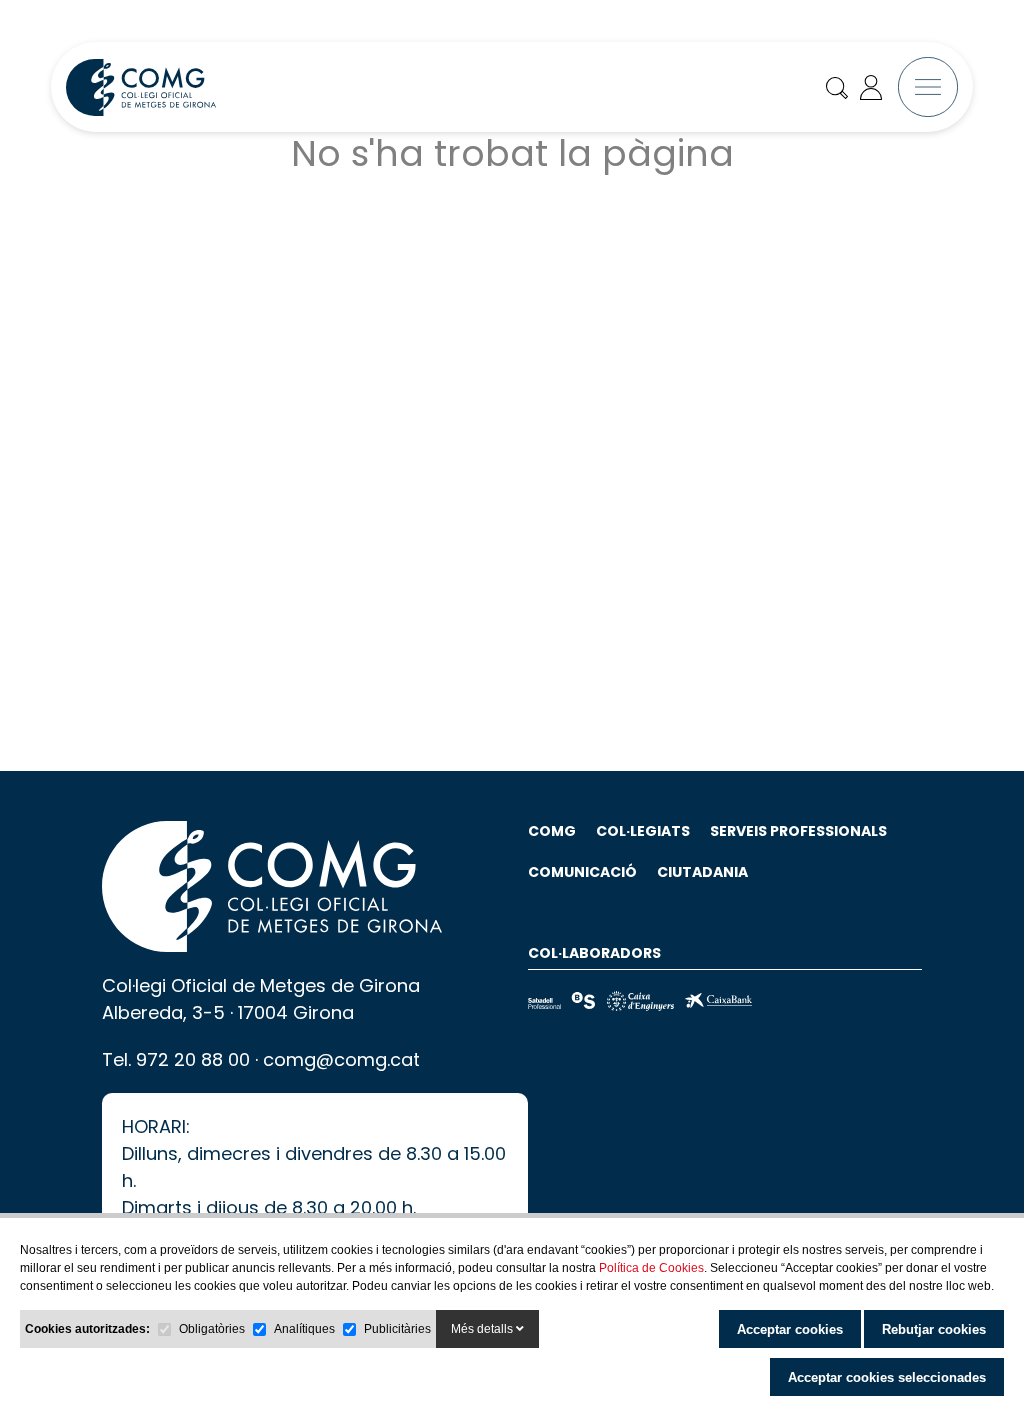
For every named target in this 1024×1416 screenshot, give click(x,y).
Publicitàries (397, 1329)
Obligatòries (212, 1329)
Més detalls (483, 1329)
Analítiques (304, 1329)
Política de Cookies (651, 1268)
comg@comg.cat (341, 1059)
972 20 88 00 (193, 1059)
